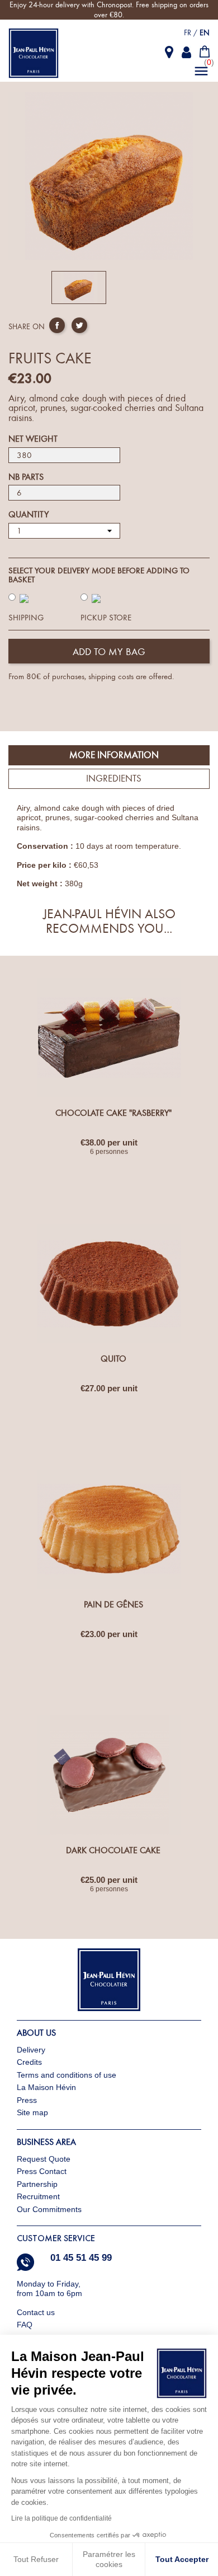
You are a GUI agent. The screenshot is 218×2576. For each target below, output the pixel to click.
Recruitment (38, 2196)
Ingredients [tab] (114, 779)
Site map (32, 2112)
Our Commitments (49, 2209)
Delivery (31, 2050)
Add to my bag (109, 652)
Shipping (26, 618)
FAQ (25, 2325)
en (205, 33)
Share (57, 325)
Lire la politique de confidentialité (61, 2518)
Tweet (79, 325)
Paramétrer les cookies (109, 2559)
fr (188, 33)
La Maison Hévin (46, 2087)
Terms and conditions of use (67, 2075)
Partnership (37, 2184)
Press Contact (42, 2171)
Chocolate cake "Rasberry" (113, 1113)
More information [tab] (114, 755)
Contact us (37, 2312)
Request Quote (44, 2159)
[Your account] (187, 52)
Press (27, 2100)
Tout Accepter (182, 2559)
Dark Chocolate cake (113, 1850)
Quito (113, 1359)
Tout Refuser (36, 2559)
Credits (29, 2062)
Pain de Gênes (113, 1605)
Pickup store (106, 618)
